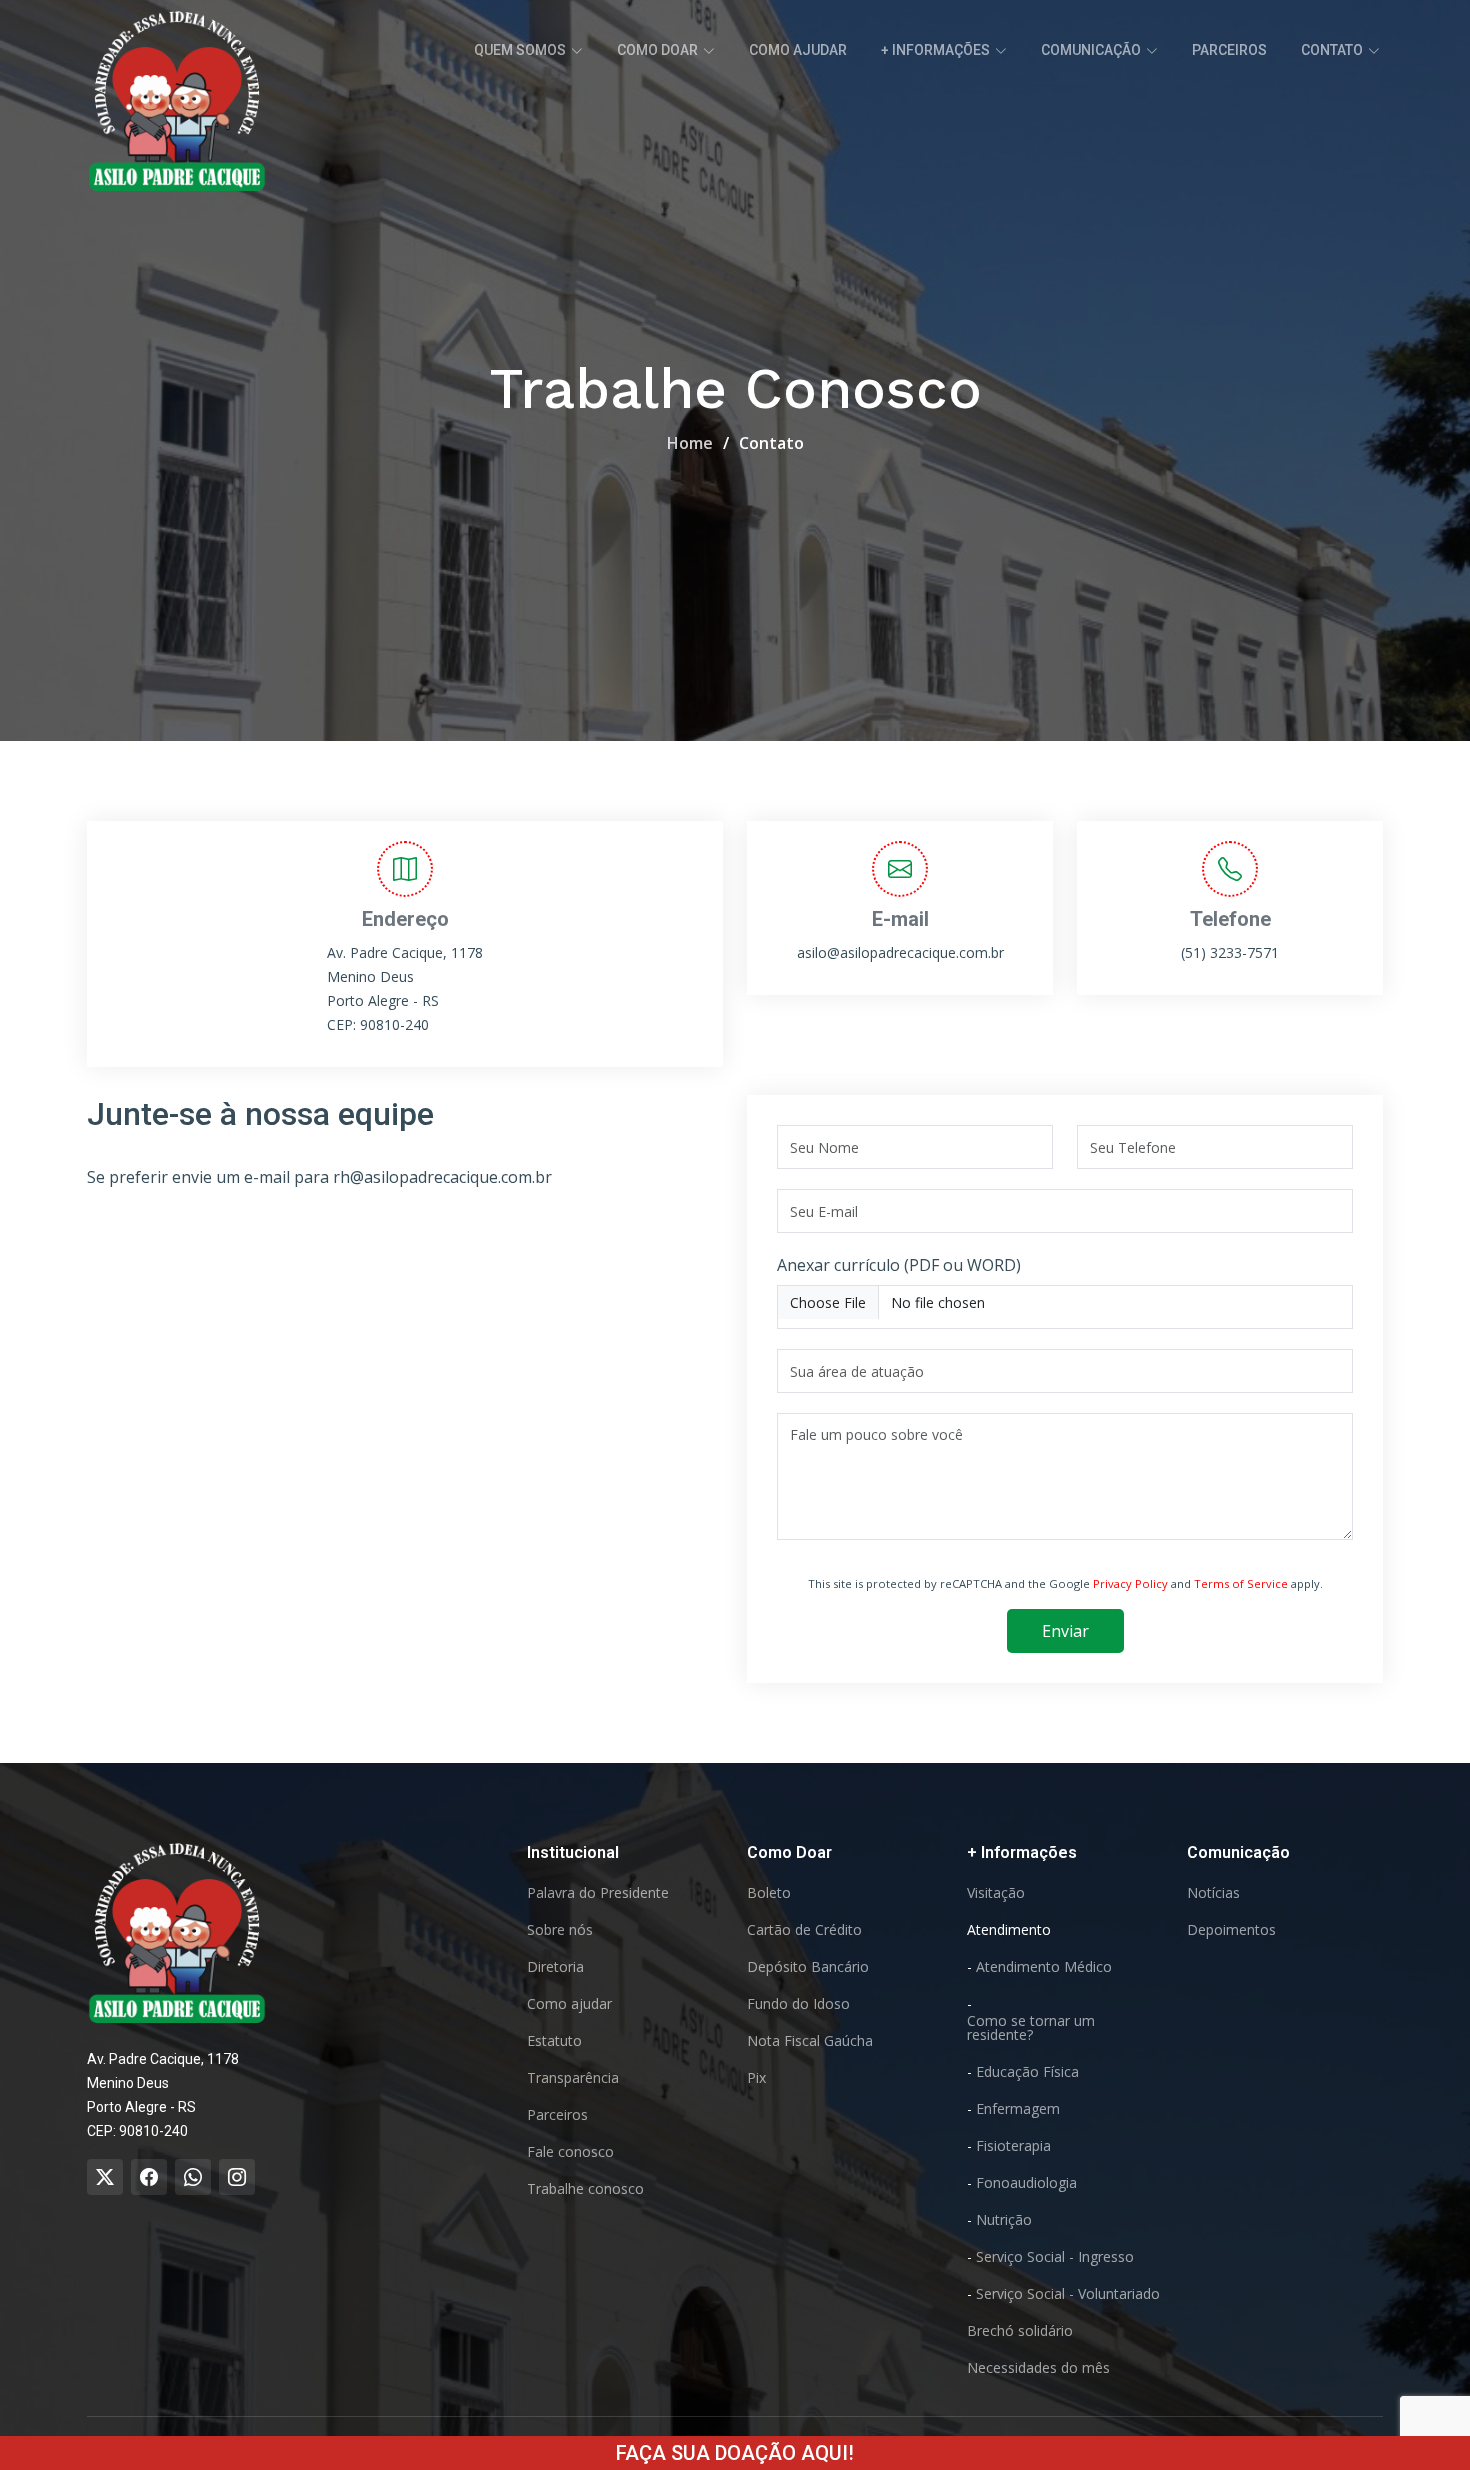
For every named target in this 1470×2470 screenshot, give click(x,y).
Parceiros (1229, 50)
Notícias (1213, 1893)
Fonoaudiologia (1026, 2183)
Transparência (573, 2078)
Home (690, 443)
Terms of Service (1241, 1583)
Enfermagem (1018, 2109)
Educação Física (1027, 2072)
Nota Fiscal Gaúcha (810, 2041)
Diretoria (555, 1967)
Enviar (1065, 1631)
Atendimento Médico (1044, 1967)
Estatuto (554, 2041)
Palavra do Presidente (598, 1893)
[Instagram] (237, 2177)
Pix (756, 2078)
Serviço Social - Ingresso (1055, 2257)
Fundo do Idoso (798, 2004)
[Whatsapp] (193, 2177)
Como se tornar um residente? (1031, 2028)
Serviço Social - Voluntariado (1068, 2294)
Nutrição (1004, 2220)
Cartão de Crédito (804, 1930)
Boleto (769, 1893)
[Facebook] (149, 2177)
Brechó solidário (1020, 2331)
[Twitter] (105, 2177)
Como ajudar (798, 50)
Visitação (996, 1893)
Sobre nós (560, 1930)
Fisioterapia (1013, 2146)
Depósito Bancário (808, 1967)
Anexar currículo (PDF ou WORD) (899, 1265)
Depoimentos (1231, 1930)
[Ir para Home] (177, 1931)
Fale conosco (570, 2152)
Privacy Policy (1130, 1583)
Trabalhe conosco (585, 2189)
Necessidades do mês (1038, 2368)
